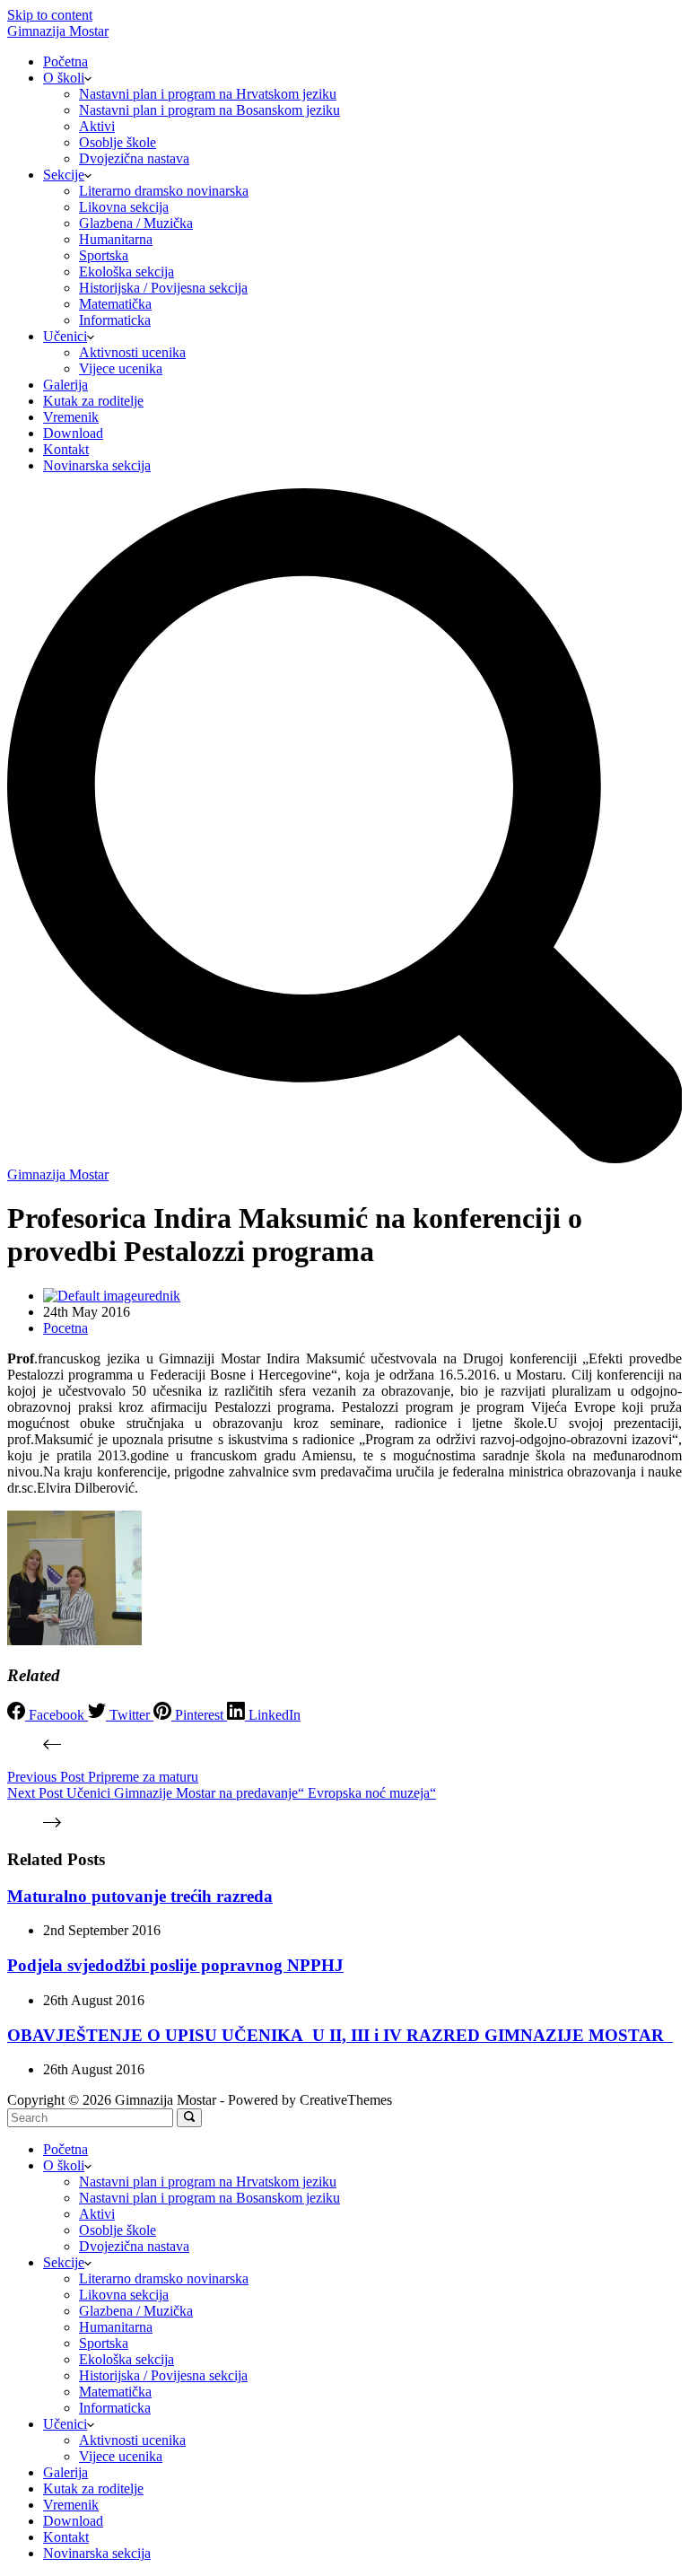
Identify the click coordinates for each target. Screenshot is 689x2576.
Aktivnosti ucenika (132, 352)
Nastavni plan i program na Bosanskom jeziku (209, 110)
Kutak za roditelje (93, 401)
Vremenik (71, 417)
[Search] (344, 1158)
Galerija (65, 385)
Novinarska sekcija (97, 465)
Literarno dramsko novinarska (164, 191)
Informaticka (115, 320)
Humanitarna (116, 239)
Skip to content (50, 15)
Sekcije (64, 175)
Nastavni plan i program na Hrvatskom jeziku (208, 94)
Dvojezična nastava (134, 158)
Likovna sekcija (124, 207)
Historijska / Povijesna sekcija (163, 288)
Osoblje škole (118, 142)
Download (73, 433)
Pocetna (65, 1328)
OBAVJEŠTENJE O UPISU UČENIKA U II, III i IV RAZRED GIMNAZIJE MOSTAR (340, 2035)
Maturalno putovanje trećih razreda (140, 1896)
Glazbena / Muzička (136, 223)
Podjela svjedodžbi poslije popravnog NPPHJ (175, 1965)
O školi (64, 78)
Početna (65, 61)
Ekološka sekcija (126, 272)
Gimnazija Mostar (58, 31)
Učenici (65, 336)
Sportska (104, 255)
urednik (159, 1296)
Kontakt (66, 449)
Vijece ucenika (121, 368)
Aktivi (97, 126)
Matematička (115, 304)
